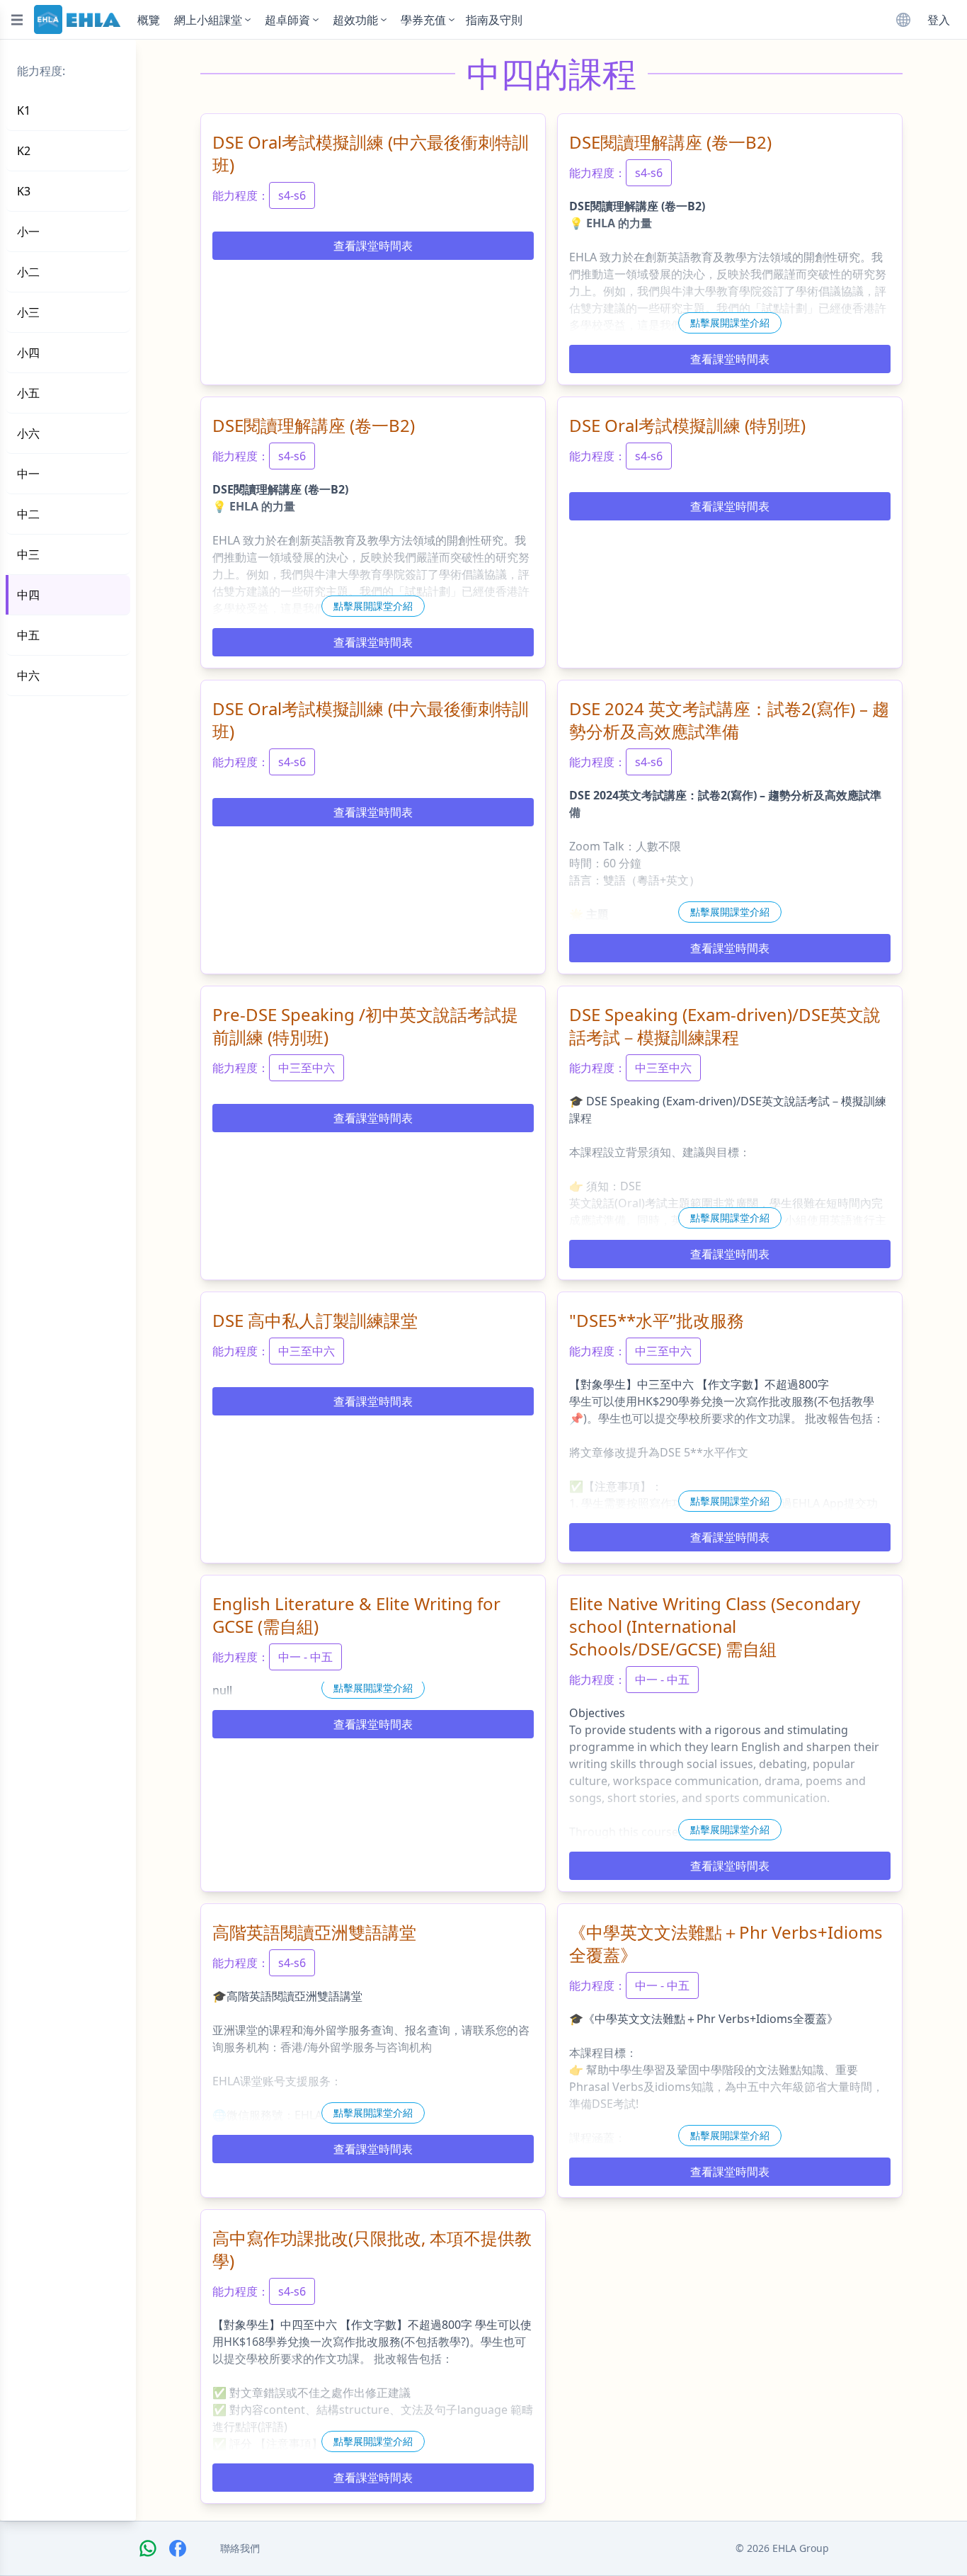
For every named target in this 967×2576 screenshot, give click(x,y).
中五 (28, 635)
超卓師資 (287, 20)
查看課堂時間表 (373, 246)
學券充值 (423, 20)
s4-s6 (292, 195)
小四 (28, 353)
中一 (28, 474)
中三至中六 (307, 1068)
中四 (28, 595)
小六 (28, 433)
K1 (24, 110)
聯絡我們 (240, 2548)
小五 (28, 393)
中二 (28, 514)
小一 (28, 232)
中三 (28, 554)
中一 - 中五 (305, 1657)
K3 (24, 191)
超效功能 (355, 20)
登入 (939, 20)
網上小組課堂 (208, 20)
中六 (28, 676)
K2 (24, 151)
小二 (28, 272)
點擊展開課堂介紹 (730, 323)
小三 (28, 312)
